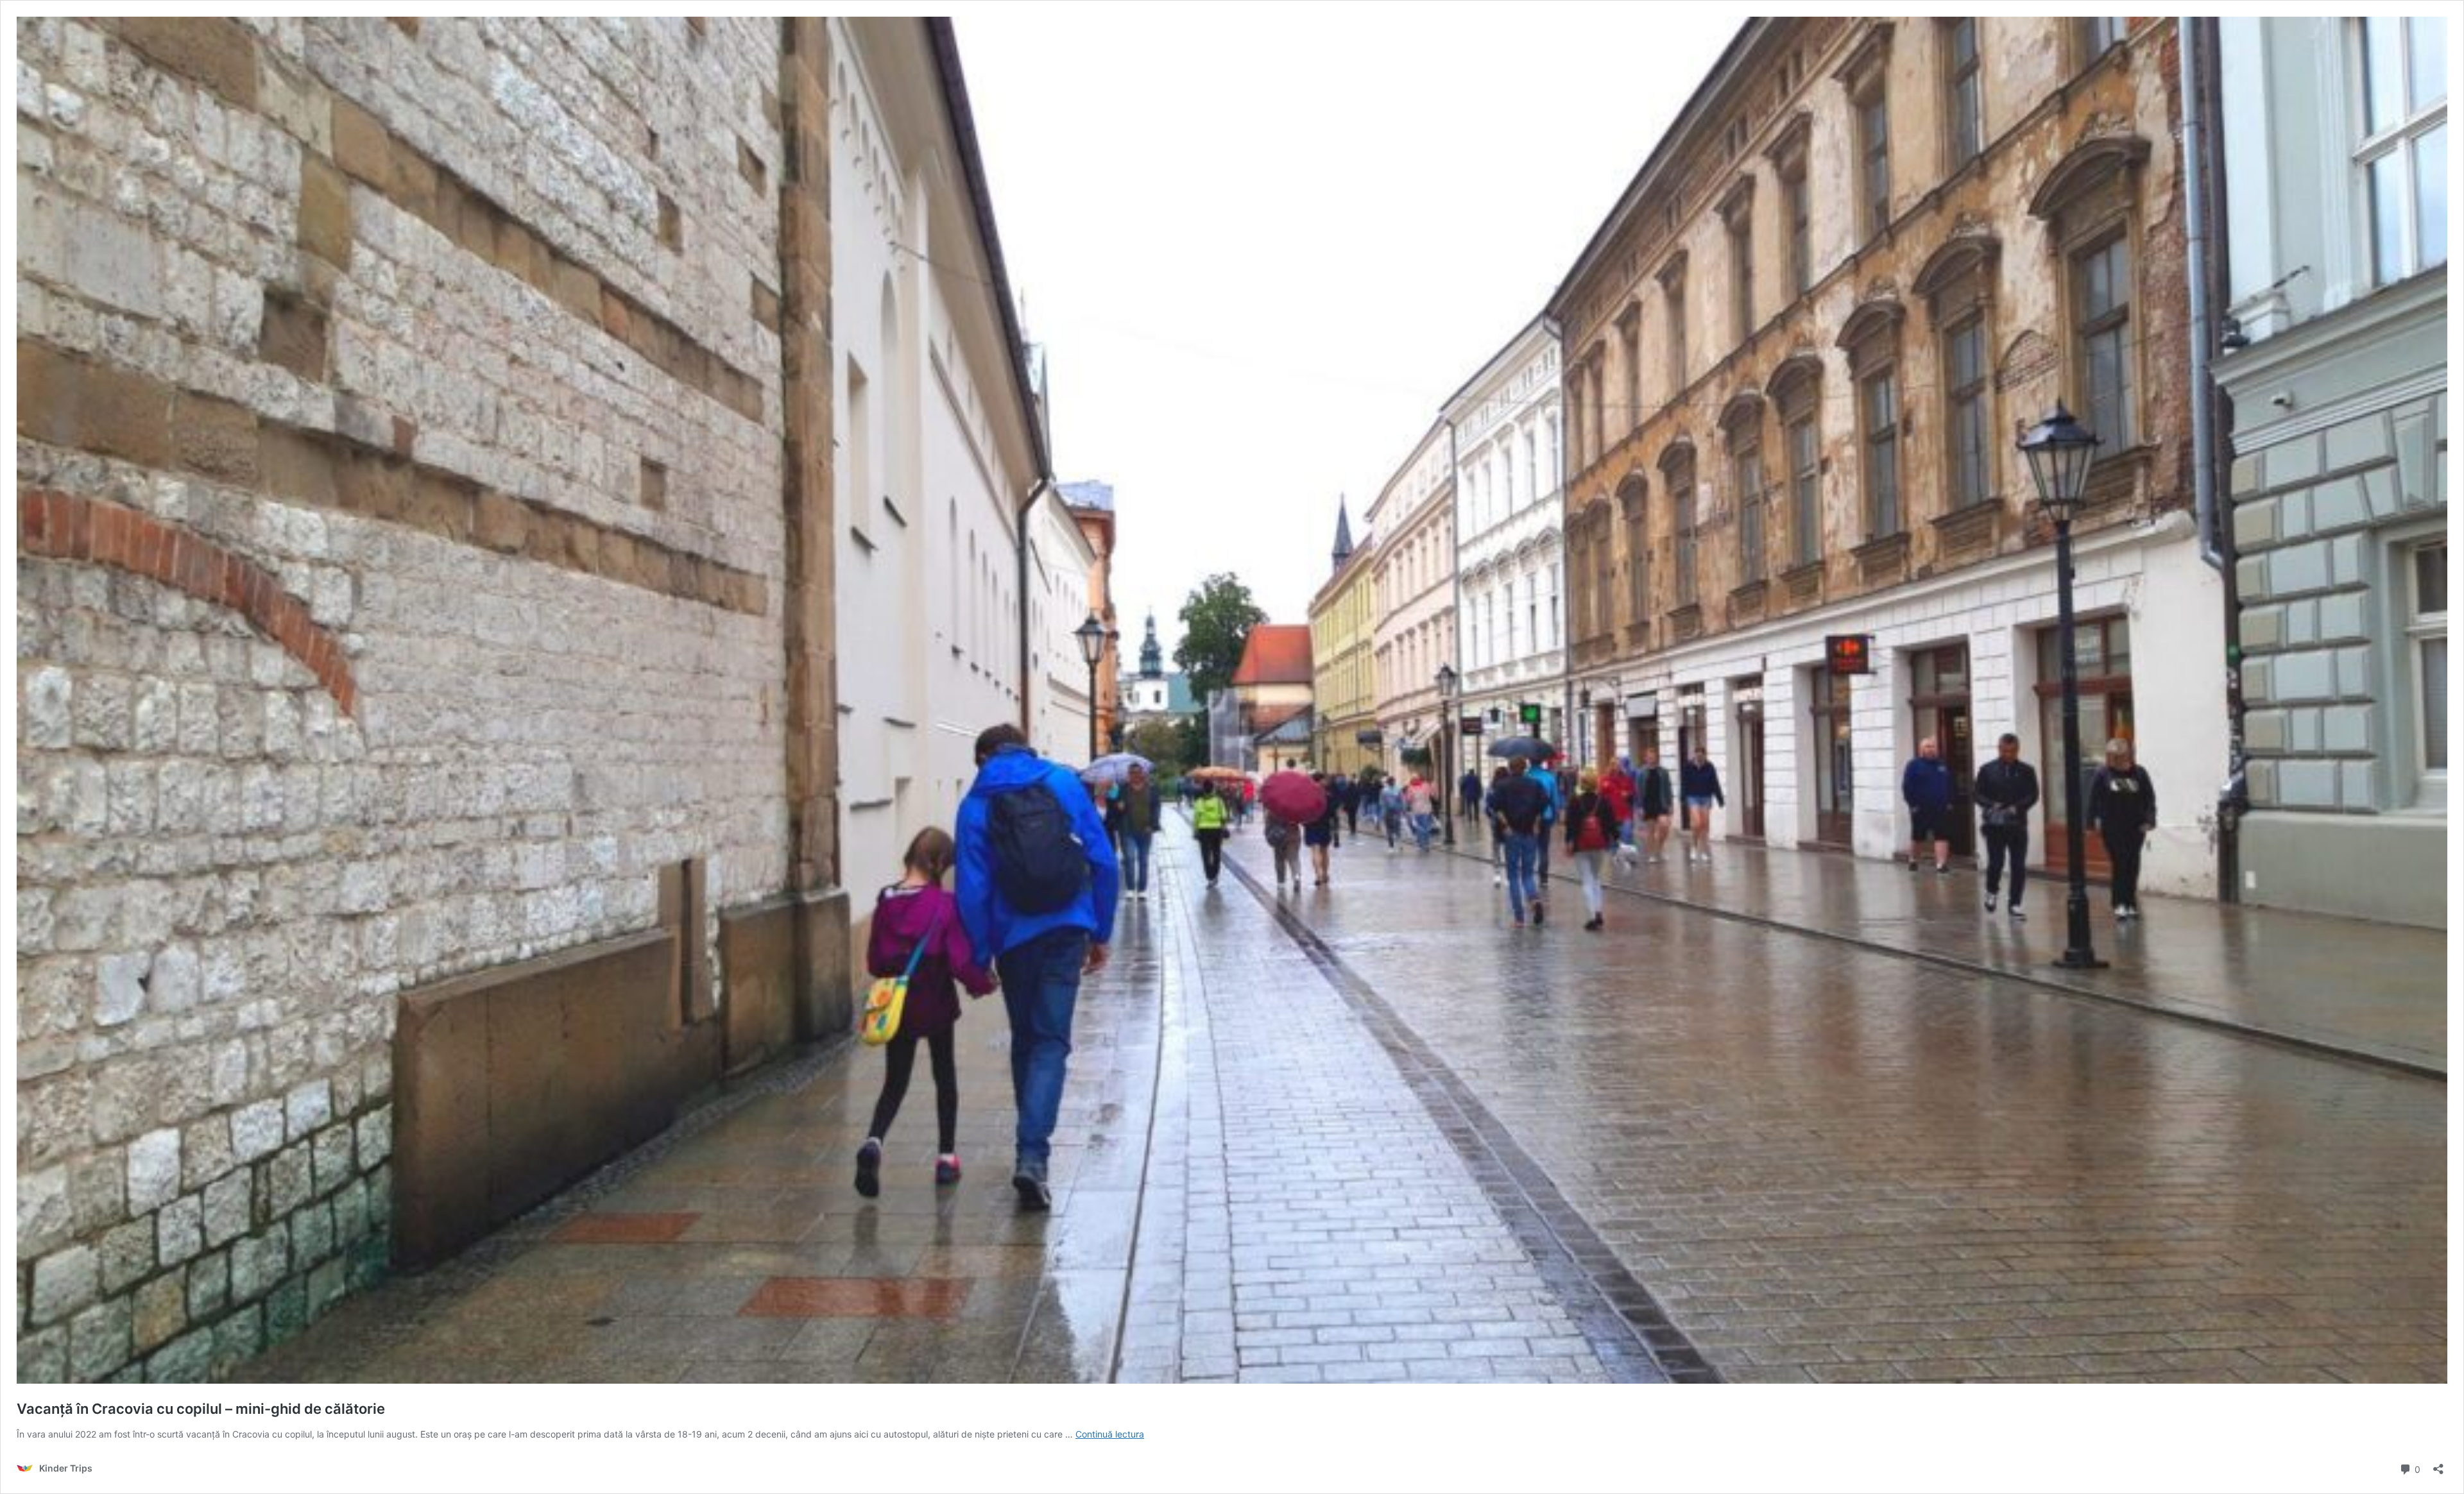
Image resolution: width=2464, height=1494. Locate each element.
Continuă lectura (1110, 1434)
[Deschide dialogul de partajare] (2438, 1465)
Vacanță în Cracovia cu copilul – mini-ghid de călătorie (201, 1409)
